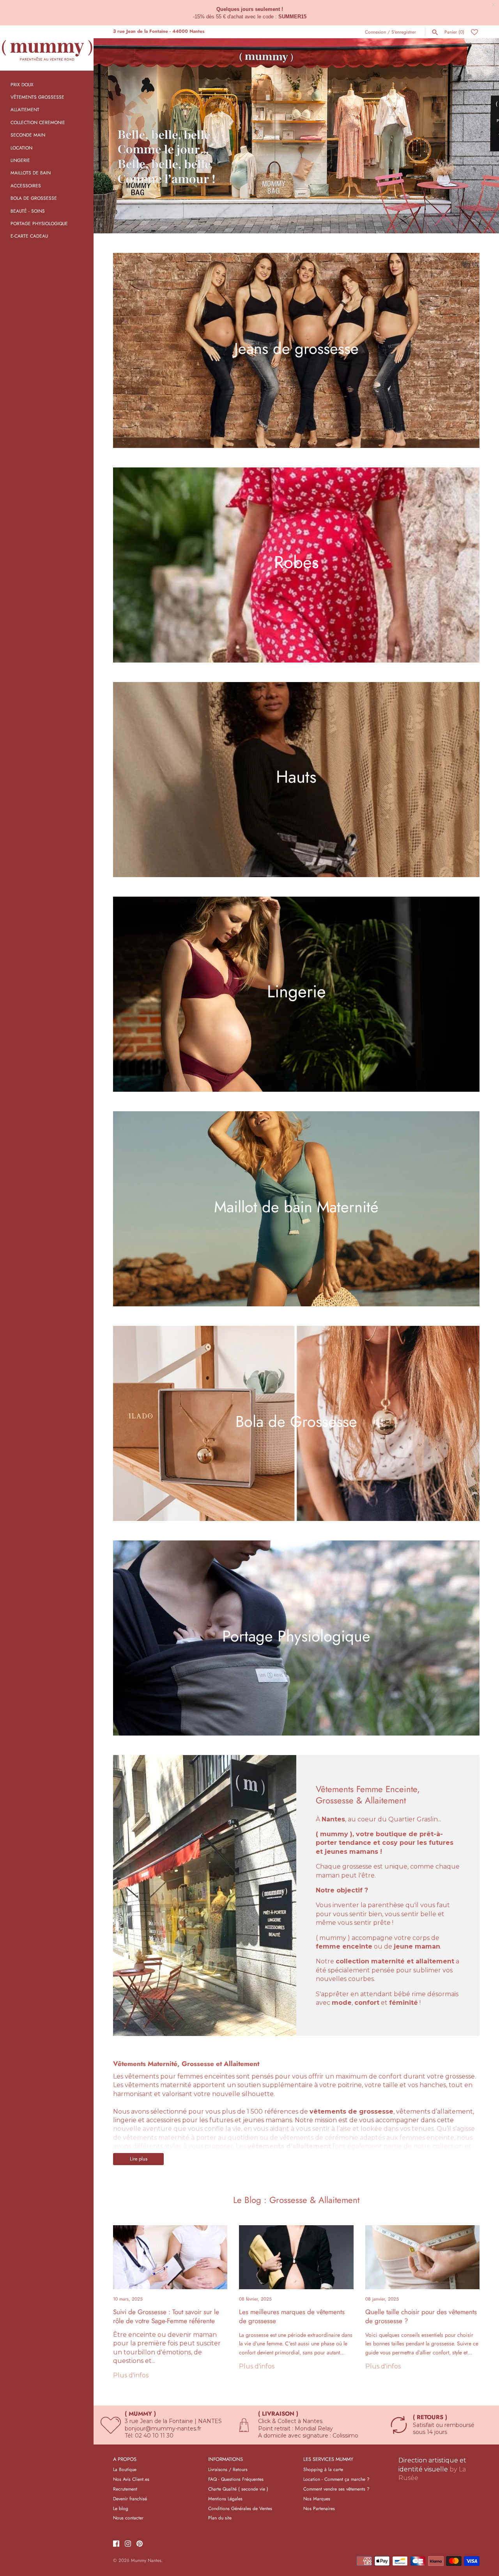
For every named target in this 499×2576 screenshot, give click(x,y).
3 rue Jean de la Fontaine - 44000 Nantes (159, 31)
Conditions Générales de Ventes (240, 2508)
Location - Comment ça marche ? (336, 2479)
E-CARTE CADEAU (29, 236)
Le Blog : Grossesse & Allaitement (296, 2200)
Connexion (375, 32)
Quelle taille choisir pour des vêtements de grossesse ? (421, 2316)
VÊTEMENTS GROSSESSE (37, 97)
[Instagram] (128, 2544)
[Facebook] (116, 2544)
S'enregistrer (404, 32)
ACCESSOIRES (26, 186)
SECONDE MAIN (28, 135)
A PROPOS (125, 2460)
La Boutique (125, 2469)
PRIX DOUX (22, 84)
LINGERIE (20, 160)
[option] (296, 136)
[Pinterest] (140, 2544)
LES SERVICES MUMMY (328, 2460)
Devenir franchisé (130, 2499)
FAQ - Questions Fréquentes (236, 2479)
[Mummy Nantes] (47, 48)
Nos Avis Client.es (131, 2479)
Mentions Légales (225, 2499)
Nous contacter (128, 2518)
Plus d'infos (131, 2375)
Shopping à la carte (323, 2469)
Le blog (121, 2508)
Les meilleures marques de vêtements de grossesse (292, 2316)
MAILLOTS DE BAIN (31, 173)
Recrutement (125, 2489)
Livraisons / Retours (228, 2469)
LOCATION (21, 148)
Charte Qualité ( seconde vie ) (238, 2489)
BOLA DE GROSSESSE (34, 198)
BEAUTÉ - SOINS (28, 211)
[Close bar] (494, 5)
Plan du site (220, 2518)
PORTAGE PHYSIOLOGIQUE (39, 223)
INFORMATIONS (226, 2460)
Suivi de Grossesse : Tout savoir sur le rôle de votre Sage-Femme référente (166, 2316)
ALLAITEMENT (25, 109)
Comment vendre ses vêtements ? (336, 2489)
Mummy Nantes (146, 2560)
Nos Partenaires (319, 2508)
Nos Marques (317, 2499)
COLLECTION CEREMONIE (38, 122)
